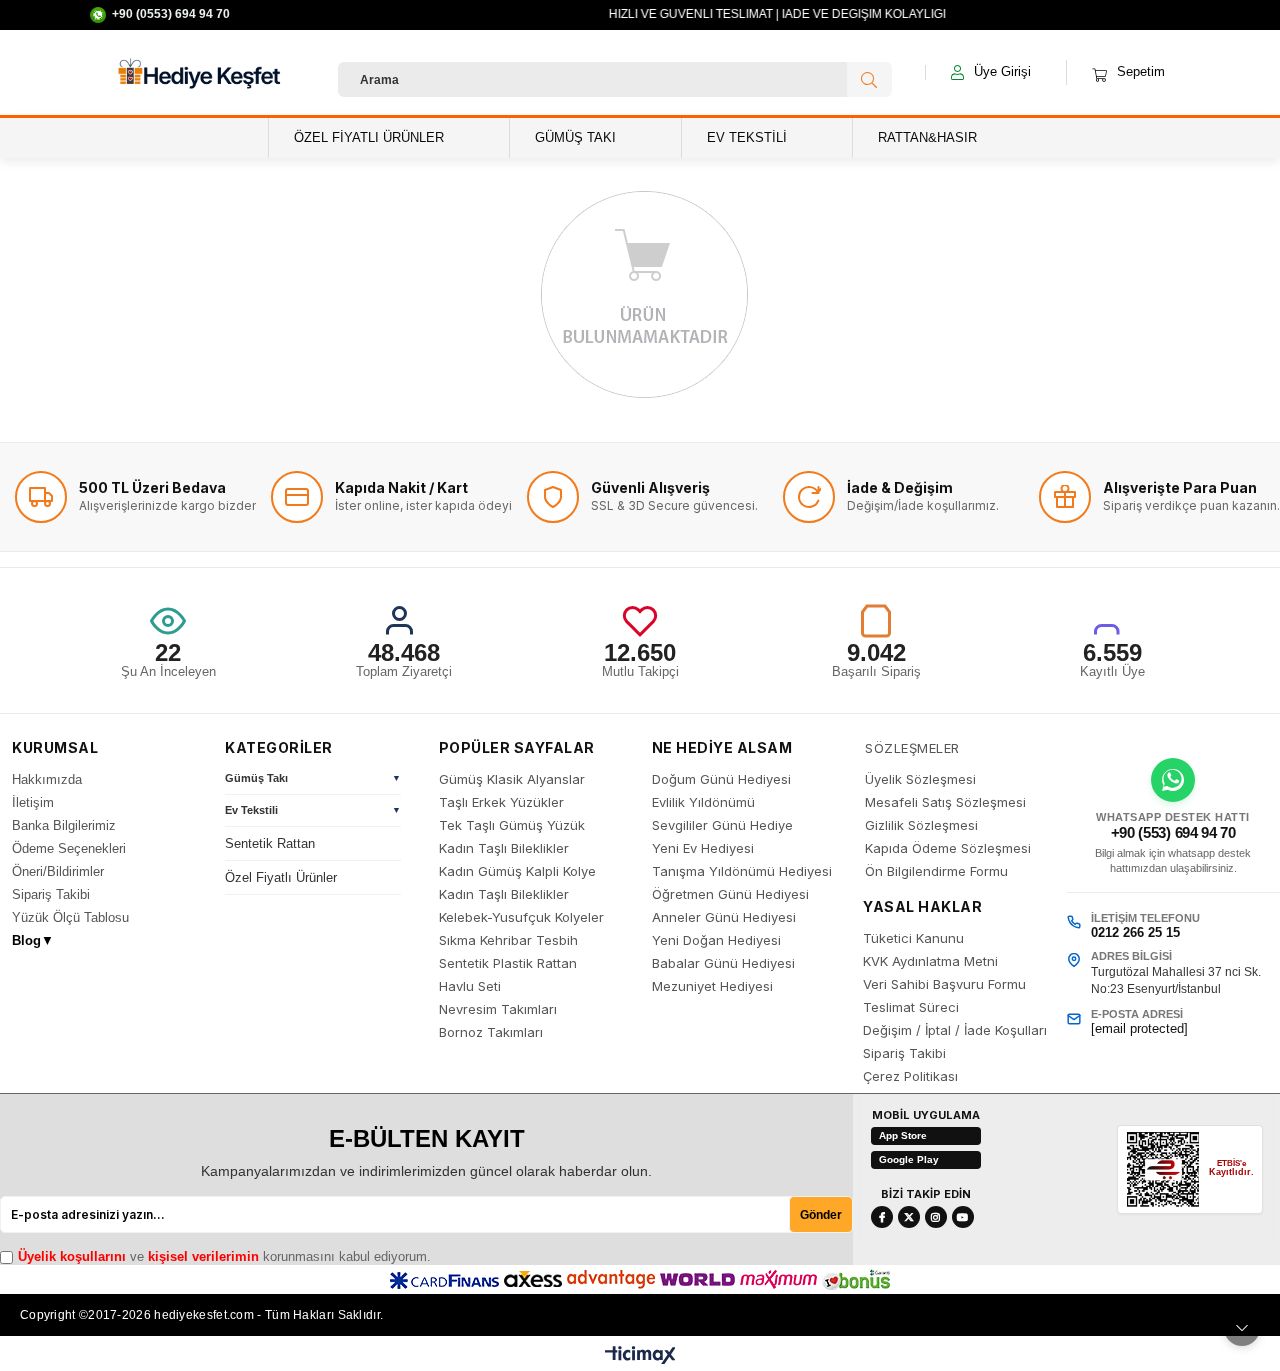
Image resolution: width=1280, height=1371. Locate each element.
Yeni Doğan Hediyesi (716, 940)
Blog (33, 940)
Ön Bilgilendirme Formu (936, 871)
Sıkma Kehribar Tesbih (508, 940)
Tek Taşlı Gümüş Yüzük (512, 825)
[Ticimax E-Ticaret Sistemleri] (640, 1356)
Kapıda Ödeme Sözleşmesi (948, 848)
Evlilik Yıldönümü (703, 802)
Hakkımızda (47, 779)
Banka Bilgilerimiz (64, 825)
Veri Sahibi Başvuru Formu (944, 984)
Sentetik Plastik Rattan (508, 963)
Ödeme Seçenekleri (69, 848)
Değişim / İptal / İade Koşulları (955, 1030)
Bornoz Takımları (491, 1032)
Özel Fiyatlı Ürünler (281, 877)
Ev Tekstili (251, 810)
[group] (313, 781)
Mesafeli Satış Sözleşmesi (945, 802)
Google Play (909, 1159)
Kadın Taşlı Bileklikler (504, 848)
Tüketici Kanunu (913, 938)
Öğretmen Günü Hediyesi (730, 894)
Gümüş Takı (256, 778)
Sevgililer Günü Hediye (722, 825)
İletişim (33, 802)
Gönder (821, 1215)
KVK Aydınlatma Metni (930, 961)
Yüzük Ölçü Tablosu (70, 917)
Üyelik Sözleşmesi (920, 779)
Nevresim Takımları (498, 1009)
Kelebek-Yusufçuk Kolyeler (521, 917)
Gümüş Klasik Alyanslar (512, 779)
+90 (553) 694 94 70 (1173, 832)
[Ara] (869, 79)
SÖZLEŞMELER (912, 748)
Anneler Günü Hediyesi (724, 917)
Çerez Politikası (910, 1076)
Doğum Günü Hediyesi (721, 779)
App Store (903, 1135)
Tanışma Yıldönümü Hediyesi (742, 871)
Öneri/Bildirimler (58, 871)
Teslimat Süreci (911, 1007)
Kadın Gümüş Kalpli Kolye (517, 871)
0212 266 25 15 (1135, 932)
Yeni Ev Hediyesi (703, 848)
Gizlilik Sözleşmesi (921, 825)
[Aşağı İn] (1242, 1328)
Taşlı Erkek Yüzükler (501, 802)
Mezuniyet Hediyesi (712, 986)
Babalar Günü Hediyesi (723, 963)
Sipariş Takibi (51, 894)
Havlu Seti (470, 986)
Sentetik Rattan (270, 843)
